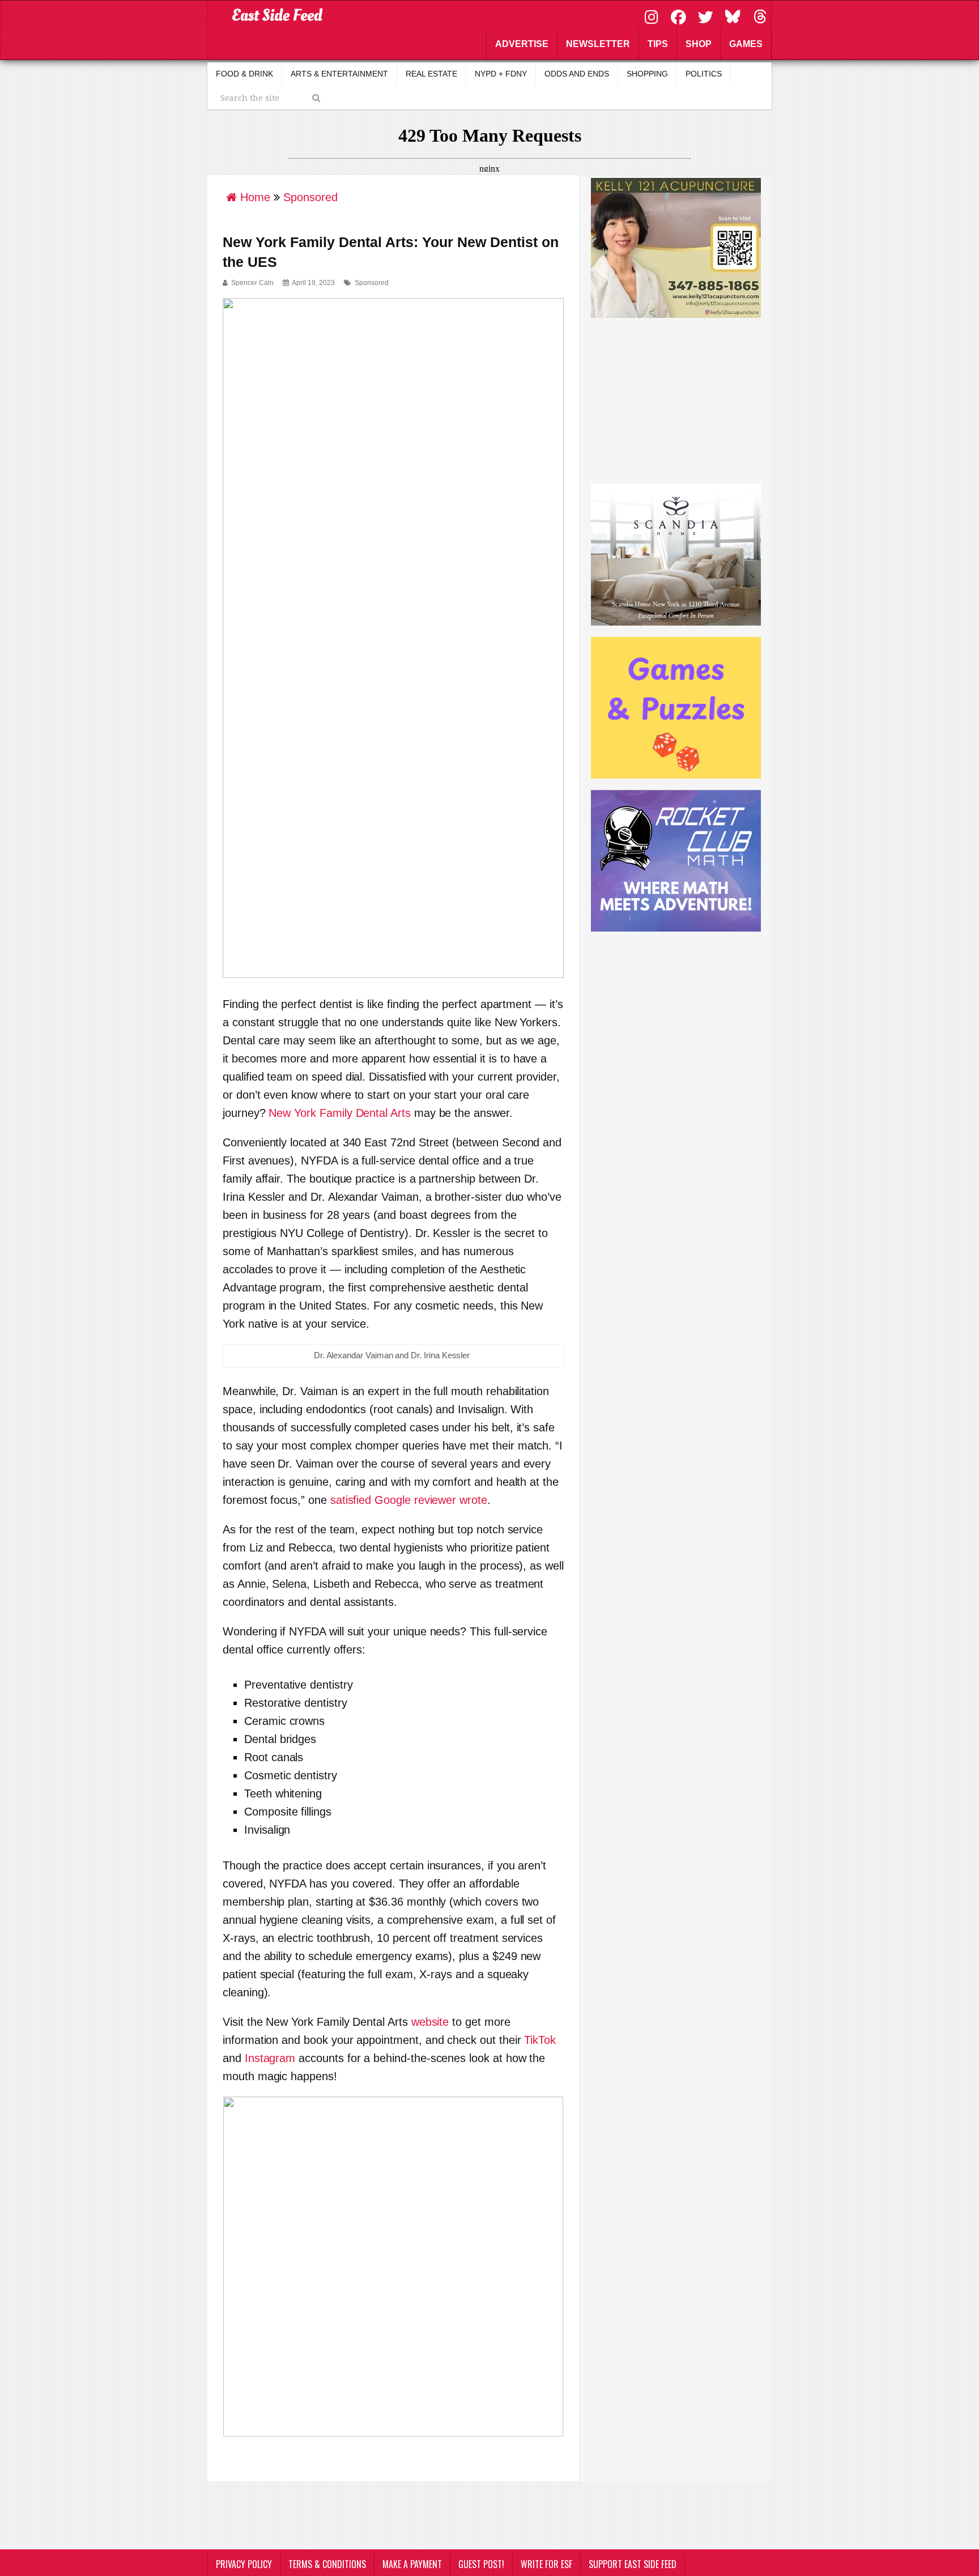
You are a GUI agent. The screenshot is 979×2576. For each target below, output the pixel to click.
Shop (699, 44)
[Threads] (760, 16)
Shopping (647, 74)
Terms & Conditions (327, 2564)
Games (746, 44)
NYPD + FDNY (501, 74)
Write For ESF (546, 2564)
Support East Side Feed (633, 2564)
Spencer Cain (252, 283)
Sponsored (372, 283)
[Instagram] (653, 16)
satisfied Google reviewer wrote (409, 1500)
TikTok (540, 2040)
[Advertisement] (676, 399)
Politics (704, 74)
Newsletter (598, 44)
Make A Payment (412, 2564)
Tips (658, 44)
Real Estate (431, 74)
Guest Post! (481, 2564)
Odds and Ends (577, 74)
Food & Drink (244, 74)
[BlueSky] (734, 16)
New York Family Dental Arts (339, 1113)
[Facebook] (680, 16)
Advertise (522, 44)
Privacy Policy (244, 2564)
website (430, 2022)
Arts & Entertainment (339, 74)
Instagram (270, 2058)
